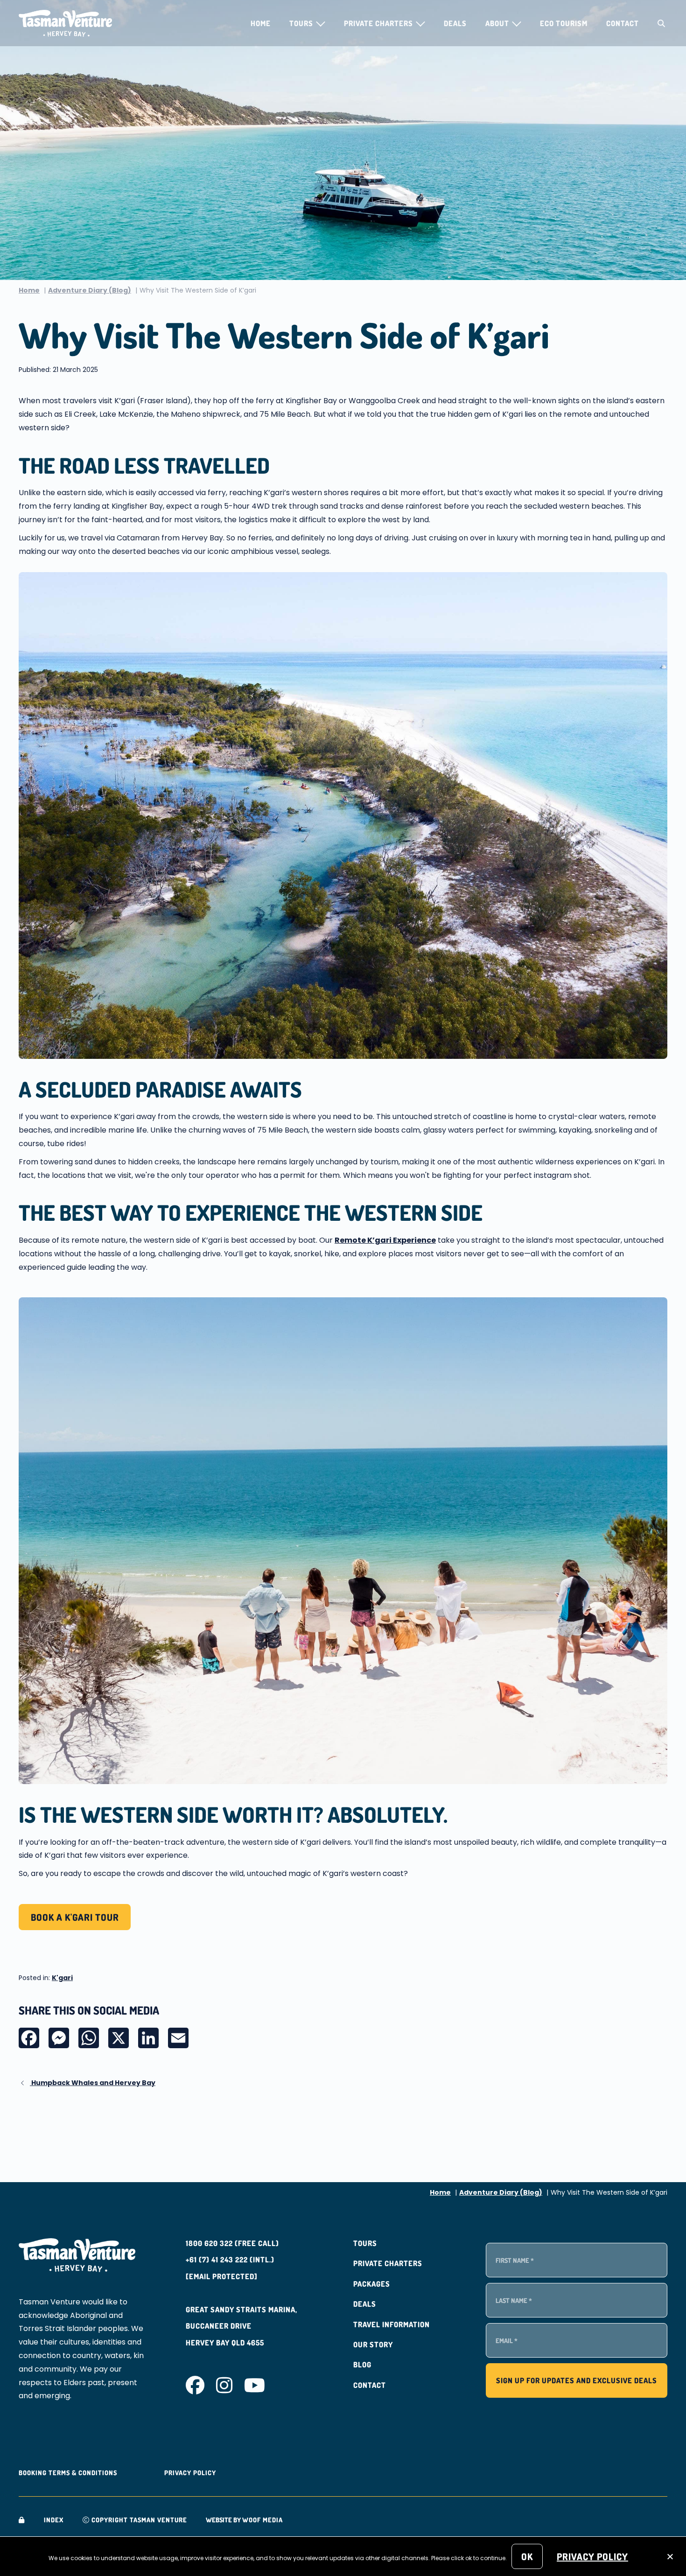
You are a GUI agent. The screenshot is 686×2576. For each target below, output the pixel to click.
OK (527, 2556)
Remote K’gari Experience (385, 1240)
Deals (365, 2304)
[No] (670, 2557)
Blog (362, 2365)
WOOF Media (262, 2520)
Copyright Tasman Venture (138, 2520)
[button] (320, 24)
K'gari (62, 1978)
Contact (370, 2385)
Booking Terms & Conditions (68, 2473)
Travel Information (392, 2324)
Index (54, 2520)
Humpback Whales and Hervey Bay (93, 2083)
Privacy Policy (190, 2473)
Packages (372, 2284)
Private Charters (388, 2263)
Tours (365, 2243)
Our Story (373, 2345)
